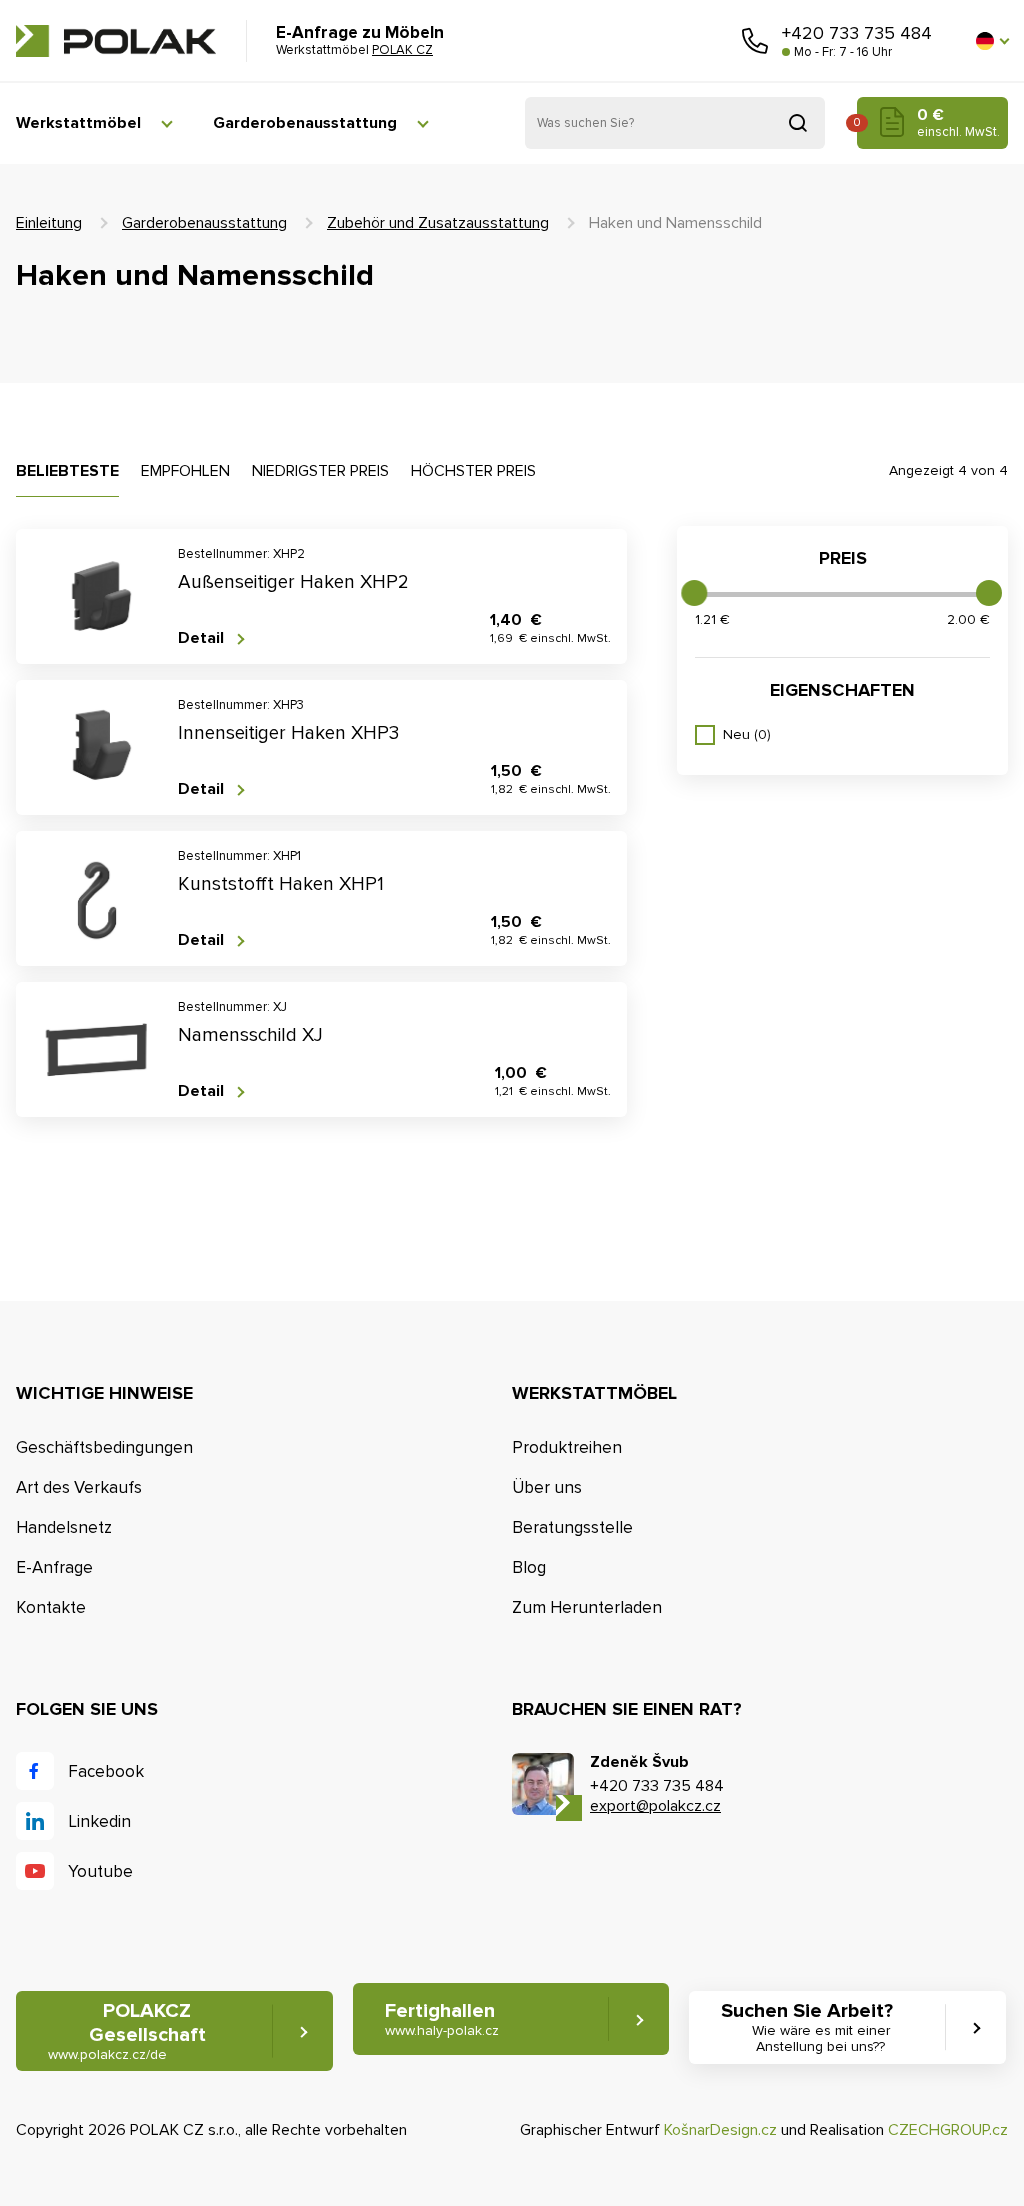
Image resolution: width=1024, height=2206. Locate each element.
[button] (992, 41)
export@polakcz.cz (655, 1806)
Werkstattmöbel (78, 123)
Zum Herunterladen (587, 1607)
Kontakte (51, 1607)
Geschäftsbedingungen (104, 1447)
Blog (529, 1567)
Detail (201, 638)
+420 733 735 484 (857, 33)
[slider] (694, 593)
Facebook (106, 1771)
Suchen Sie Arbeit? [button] (807, 2027)
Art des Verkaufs (79, 1487)
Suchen (798, 123)
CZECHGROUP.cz (948, 2130)
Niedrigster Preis (320, 471)
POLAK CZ (116, 41)
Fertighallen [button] (442, 2019)
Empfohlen (185, 471)
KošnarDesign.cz (720, 2130)
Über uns (547, 1487)
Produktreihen (567, 1447)
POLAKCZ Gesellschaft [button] (127, 2031)
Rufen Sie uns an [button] (755, 41)
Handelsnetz (64, 1527)
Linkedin (99, 1821)
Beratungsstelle (572, 1527)
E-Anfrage (54, 1567)
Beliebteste (67, 471)
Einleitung (49, 223)
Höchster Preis (473, 471)
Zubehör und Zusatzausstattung (438, 223)
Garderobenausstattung (305, 123)
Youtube (100, 1871)
